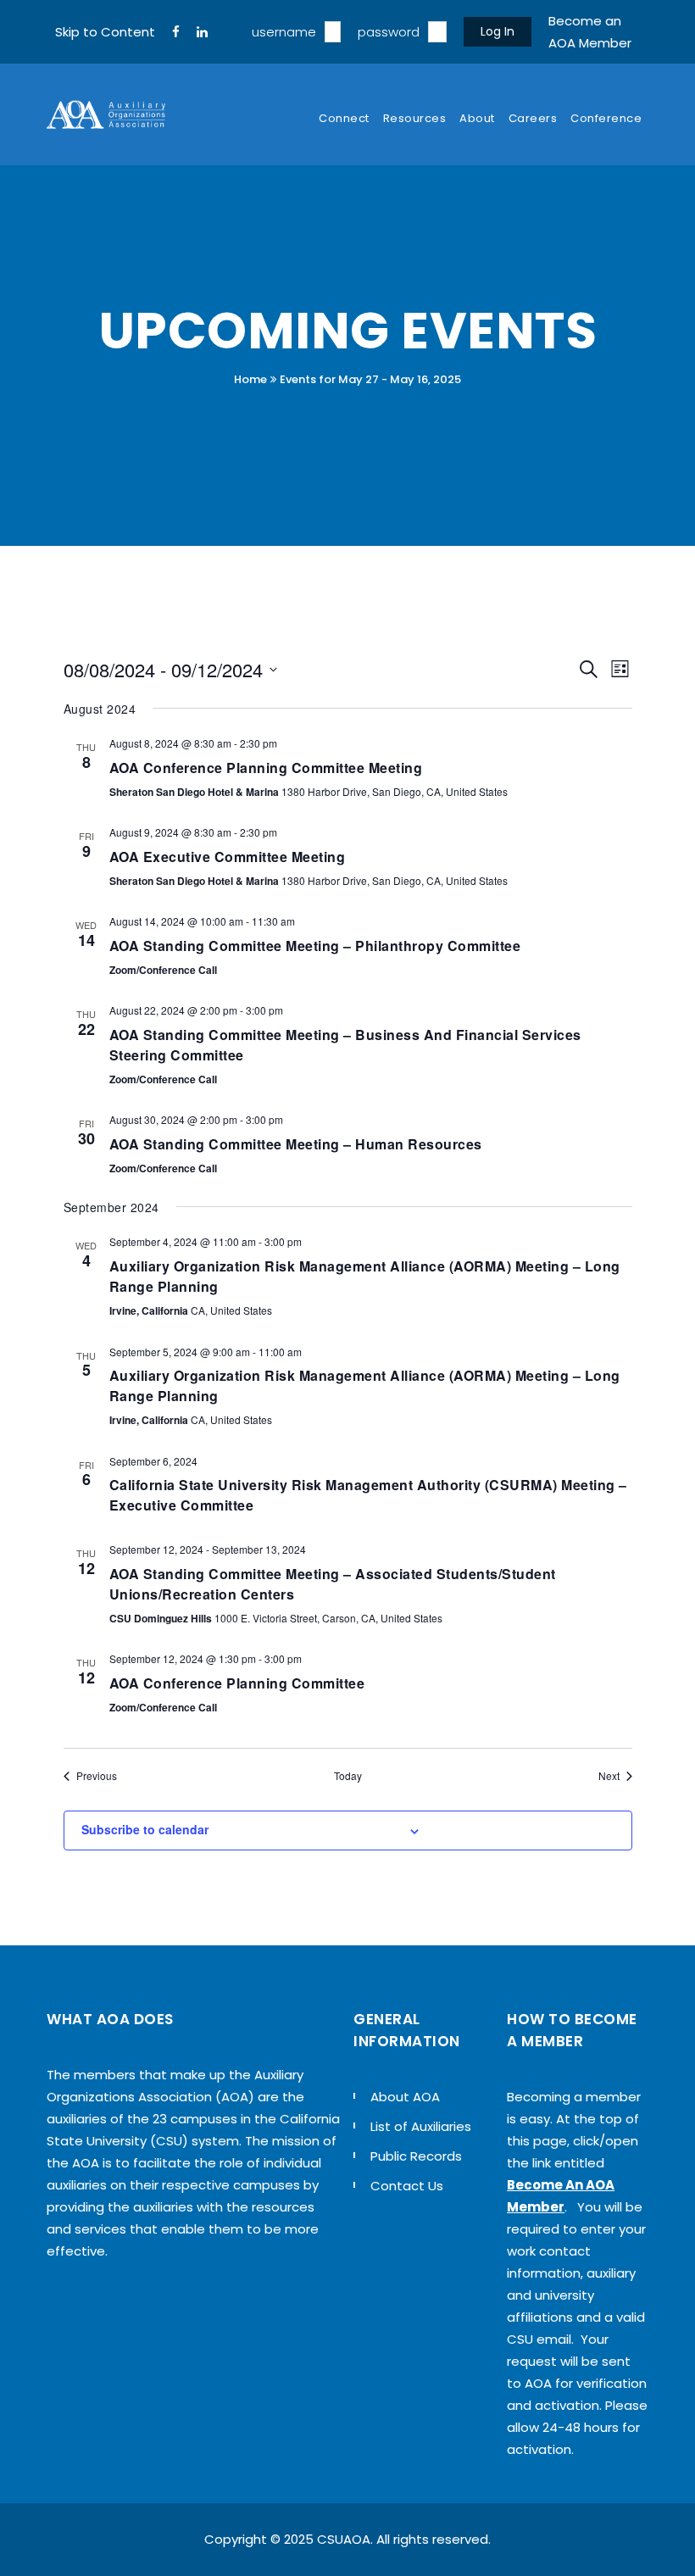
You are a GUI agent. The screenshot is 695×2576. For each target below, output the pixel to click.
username (284, 32)
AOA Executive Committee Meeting (228, 857)
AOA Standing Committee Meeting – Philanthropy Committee (315, 946)
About (477, 118)
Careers (533, 118)
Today (348, 1776)
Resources (415, 118)
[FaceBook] (176, 32)
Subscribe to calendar (145, 1829)
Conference (606, 118)
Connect (344, 118)
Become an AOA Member (590, 32)
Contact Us (407, 2186)
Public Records (416, 2156)
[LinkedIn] (202, 32)
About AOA (405, 2097)
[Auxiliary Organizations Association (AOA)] (106, 114)
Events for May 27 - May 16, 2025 (370, 379)
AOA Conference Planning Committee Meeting (266, 768)
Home (250, 379)
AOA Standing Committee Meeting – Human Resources (296, 1144)
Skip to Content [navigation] (105, 32)
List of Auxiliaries (421, 2126)
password (389, 32)
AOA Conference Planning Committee (237, 1683)
